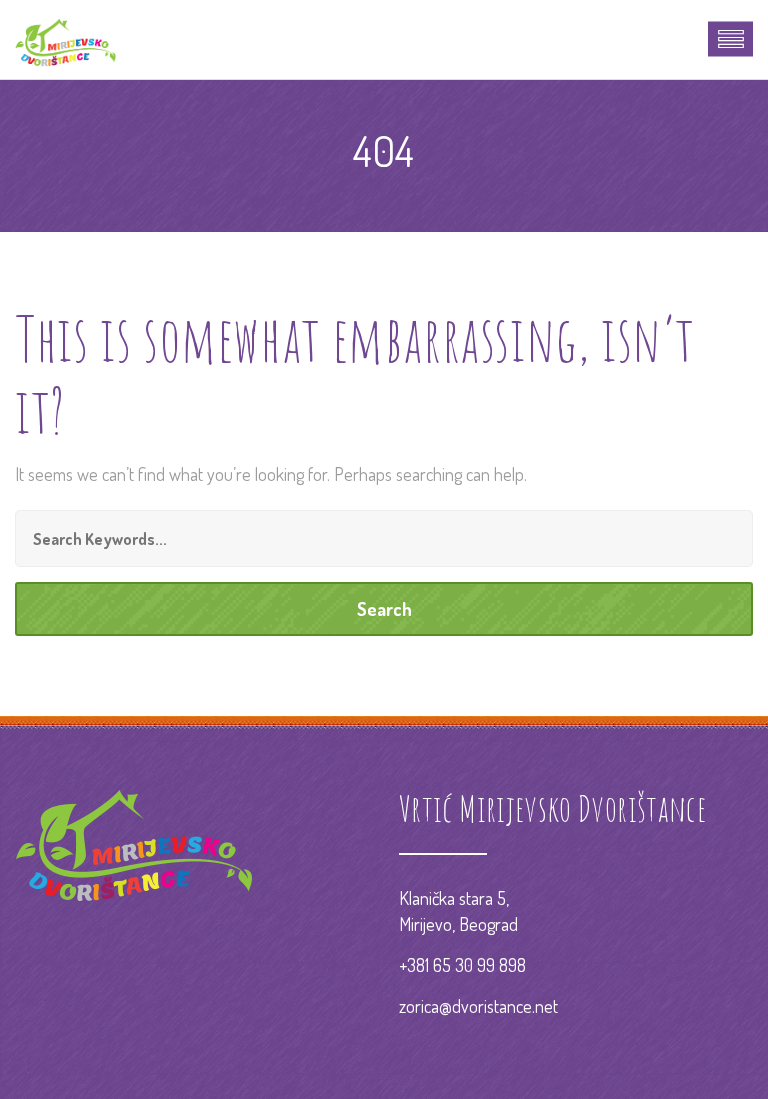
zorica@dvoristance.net (478, 1006)
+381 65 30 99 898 (462, 965)
